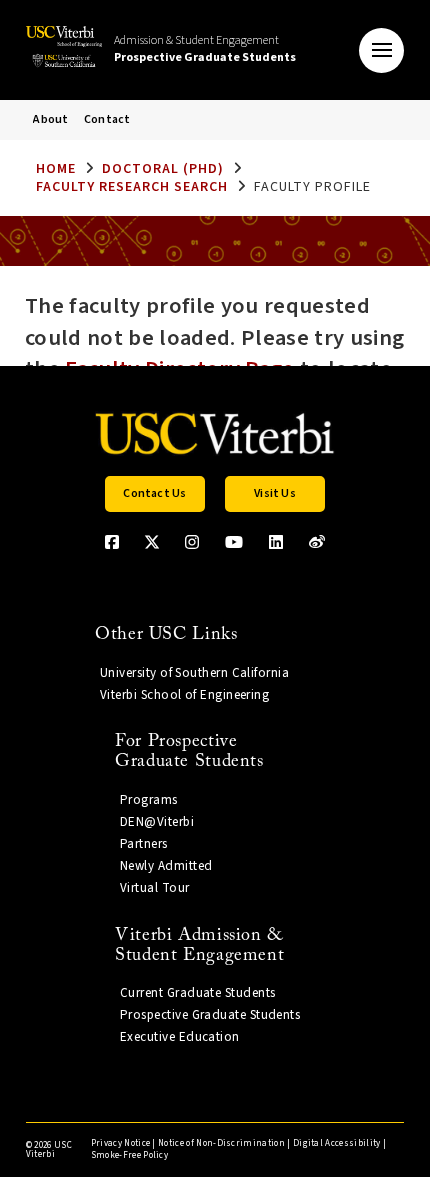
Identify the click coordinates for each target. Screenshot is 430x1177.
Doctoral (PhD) (163, 169)
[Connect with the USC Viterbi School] (317, 542)
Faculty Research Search (132, 187)
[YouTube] (234, 542)
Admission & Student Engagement (205, 49)
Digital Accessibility (337, 1143)
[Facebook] (112, 542)
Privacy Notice (120, 1143)
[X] (152, 542)
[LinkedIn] (276, 542)
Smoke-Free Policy (129, 1155)
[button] (381, 50)
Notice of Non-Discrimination (221, 1143)
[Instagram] (192, 542)
